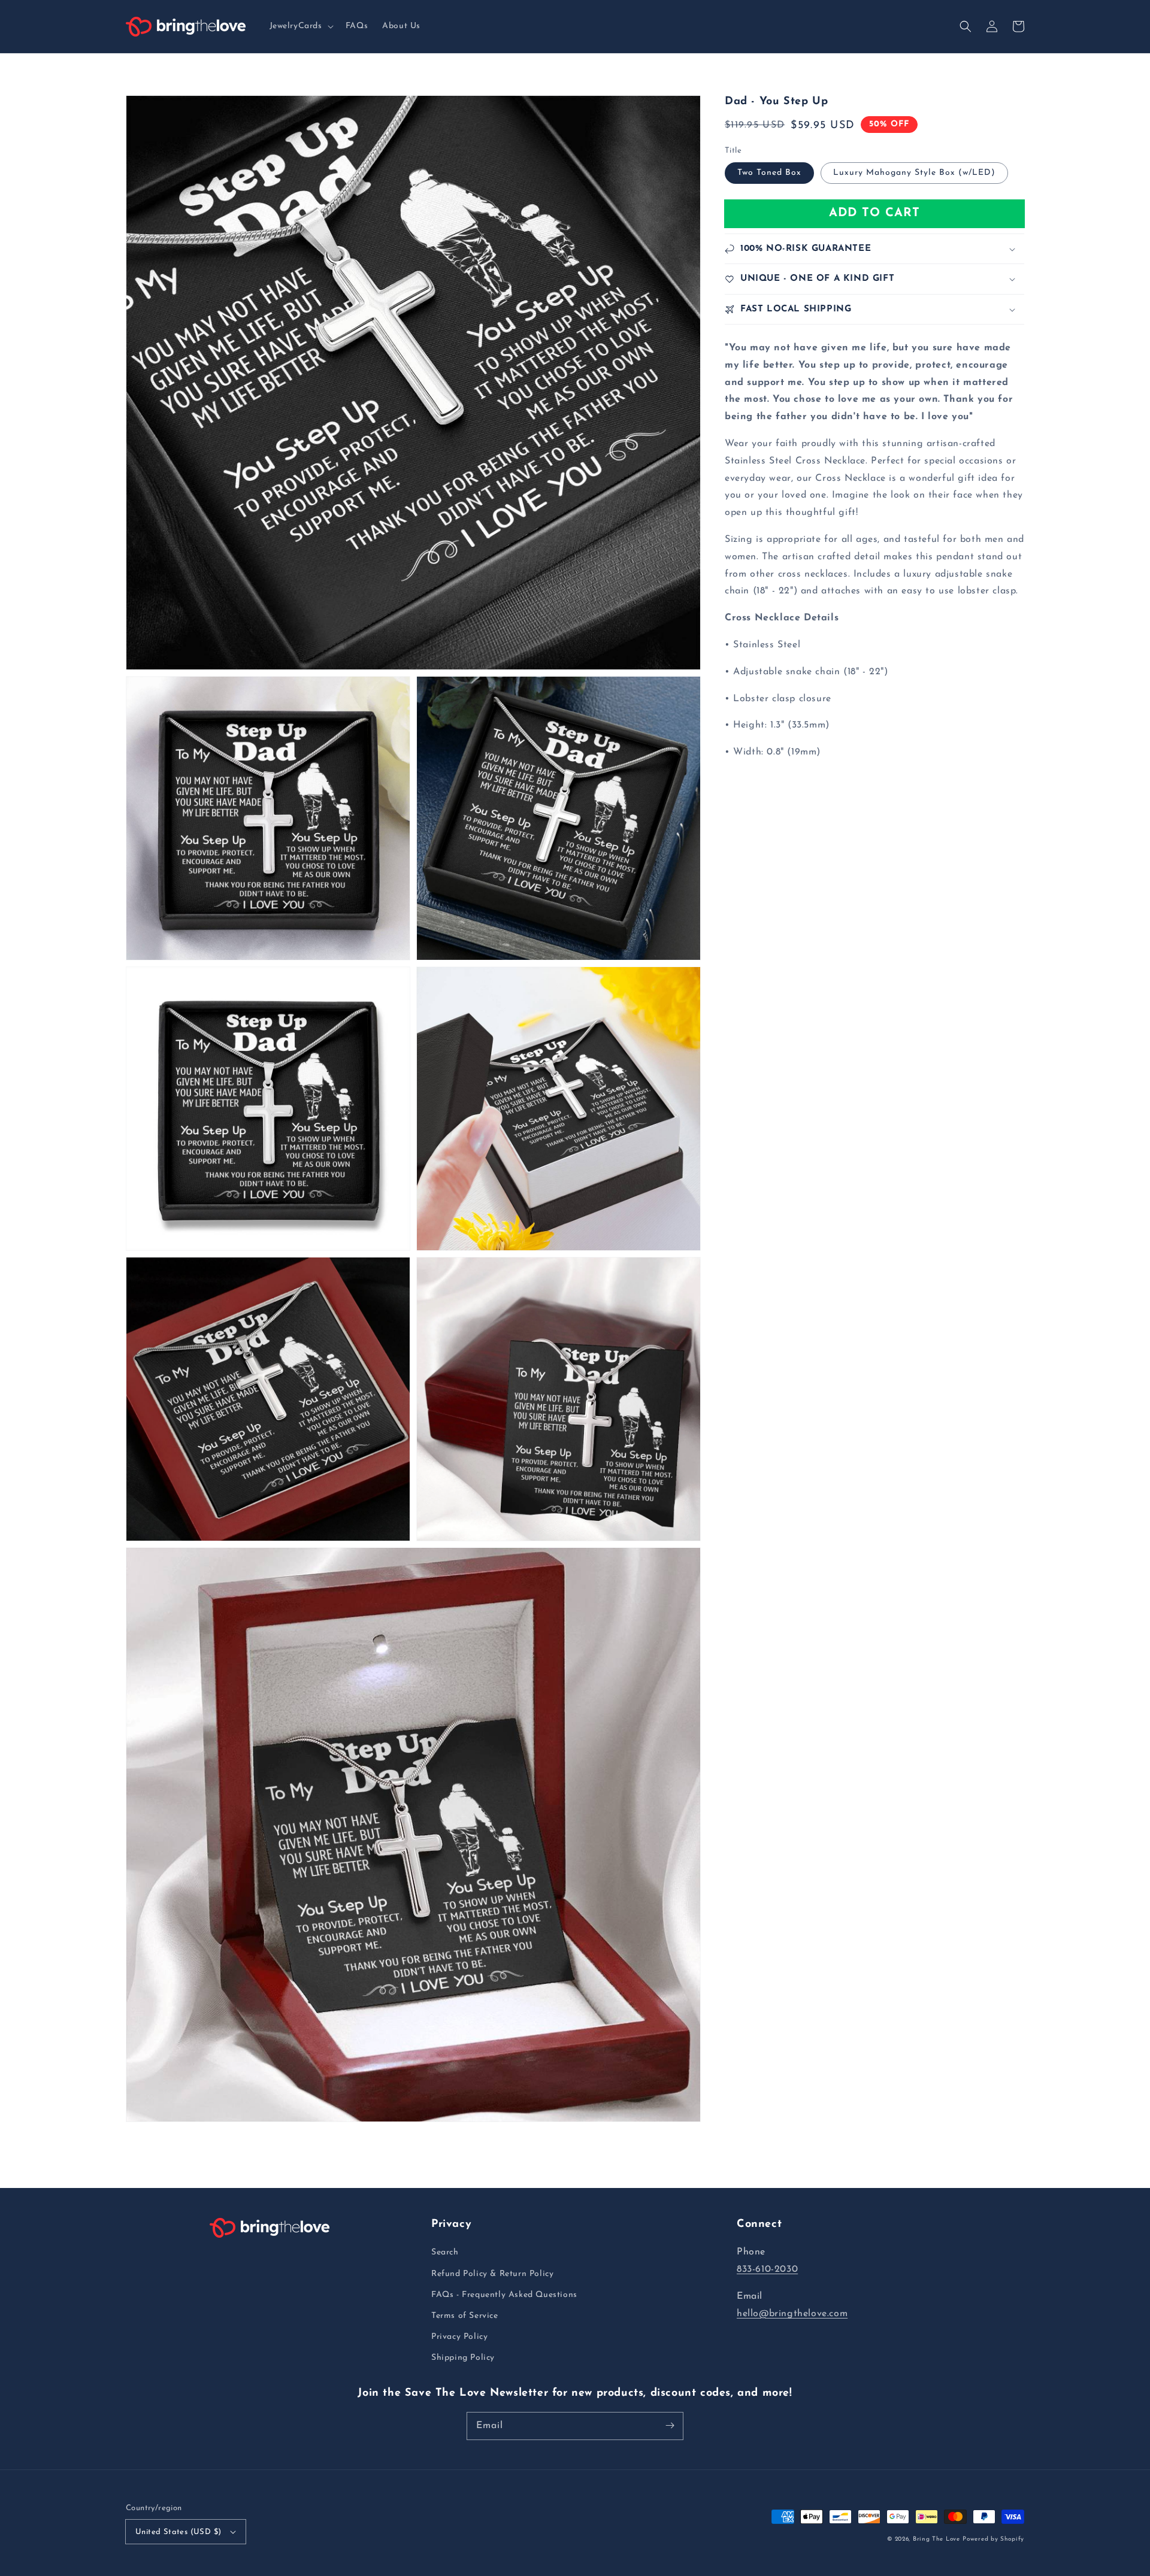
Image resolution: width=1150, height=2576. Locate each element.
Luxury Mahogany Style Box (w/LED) (914, 173)
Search (445, 2252)
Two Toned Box (769, 173)
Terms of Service (465, 2316)
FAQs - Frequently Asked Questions (504, 2295)
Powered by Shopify (993, 2539)
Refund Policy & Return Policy (492, 2274)
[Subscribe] (670, 2426)
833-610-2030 (767, 2269)
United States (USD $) (178, 2532)
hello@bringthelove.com (792, 2314)
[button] (300, 26)
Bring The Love (936, 2539)
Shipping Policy (463, 2358)
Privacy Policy (459, 2337)
